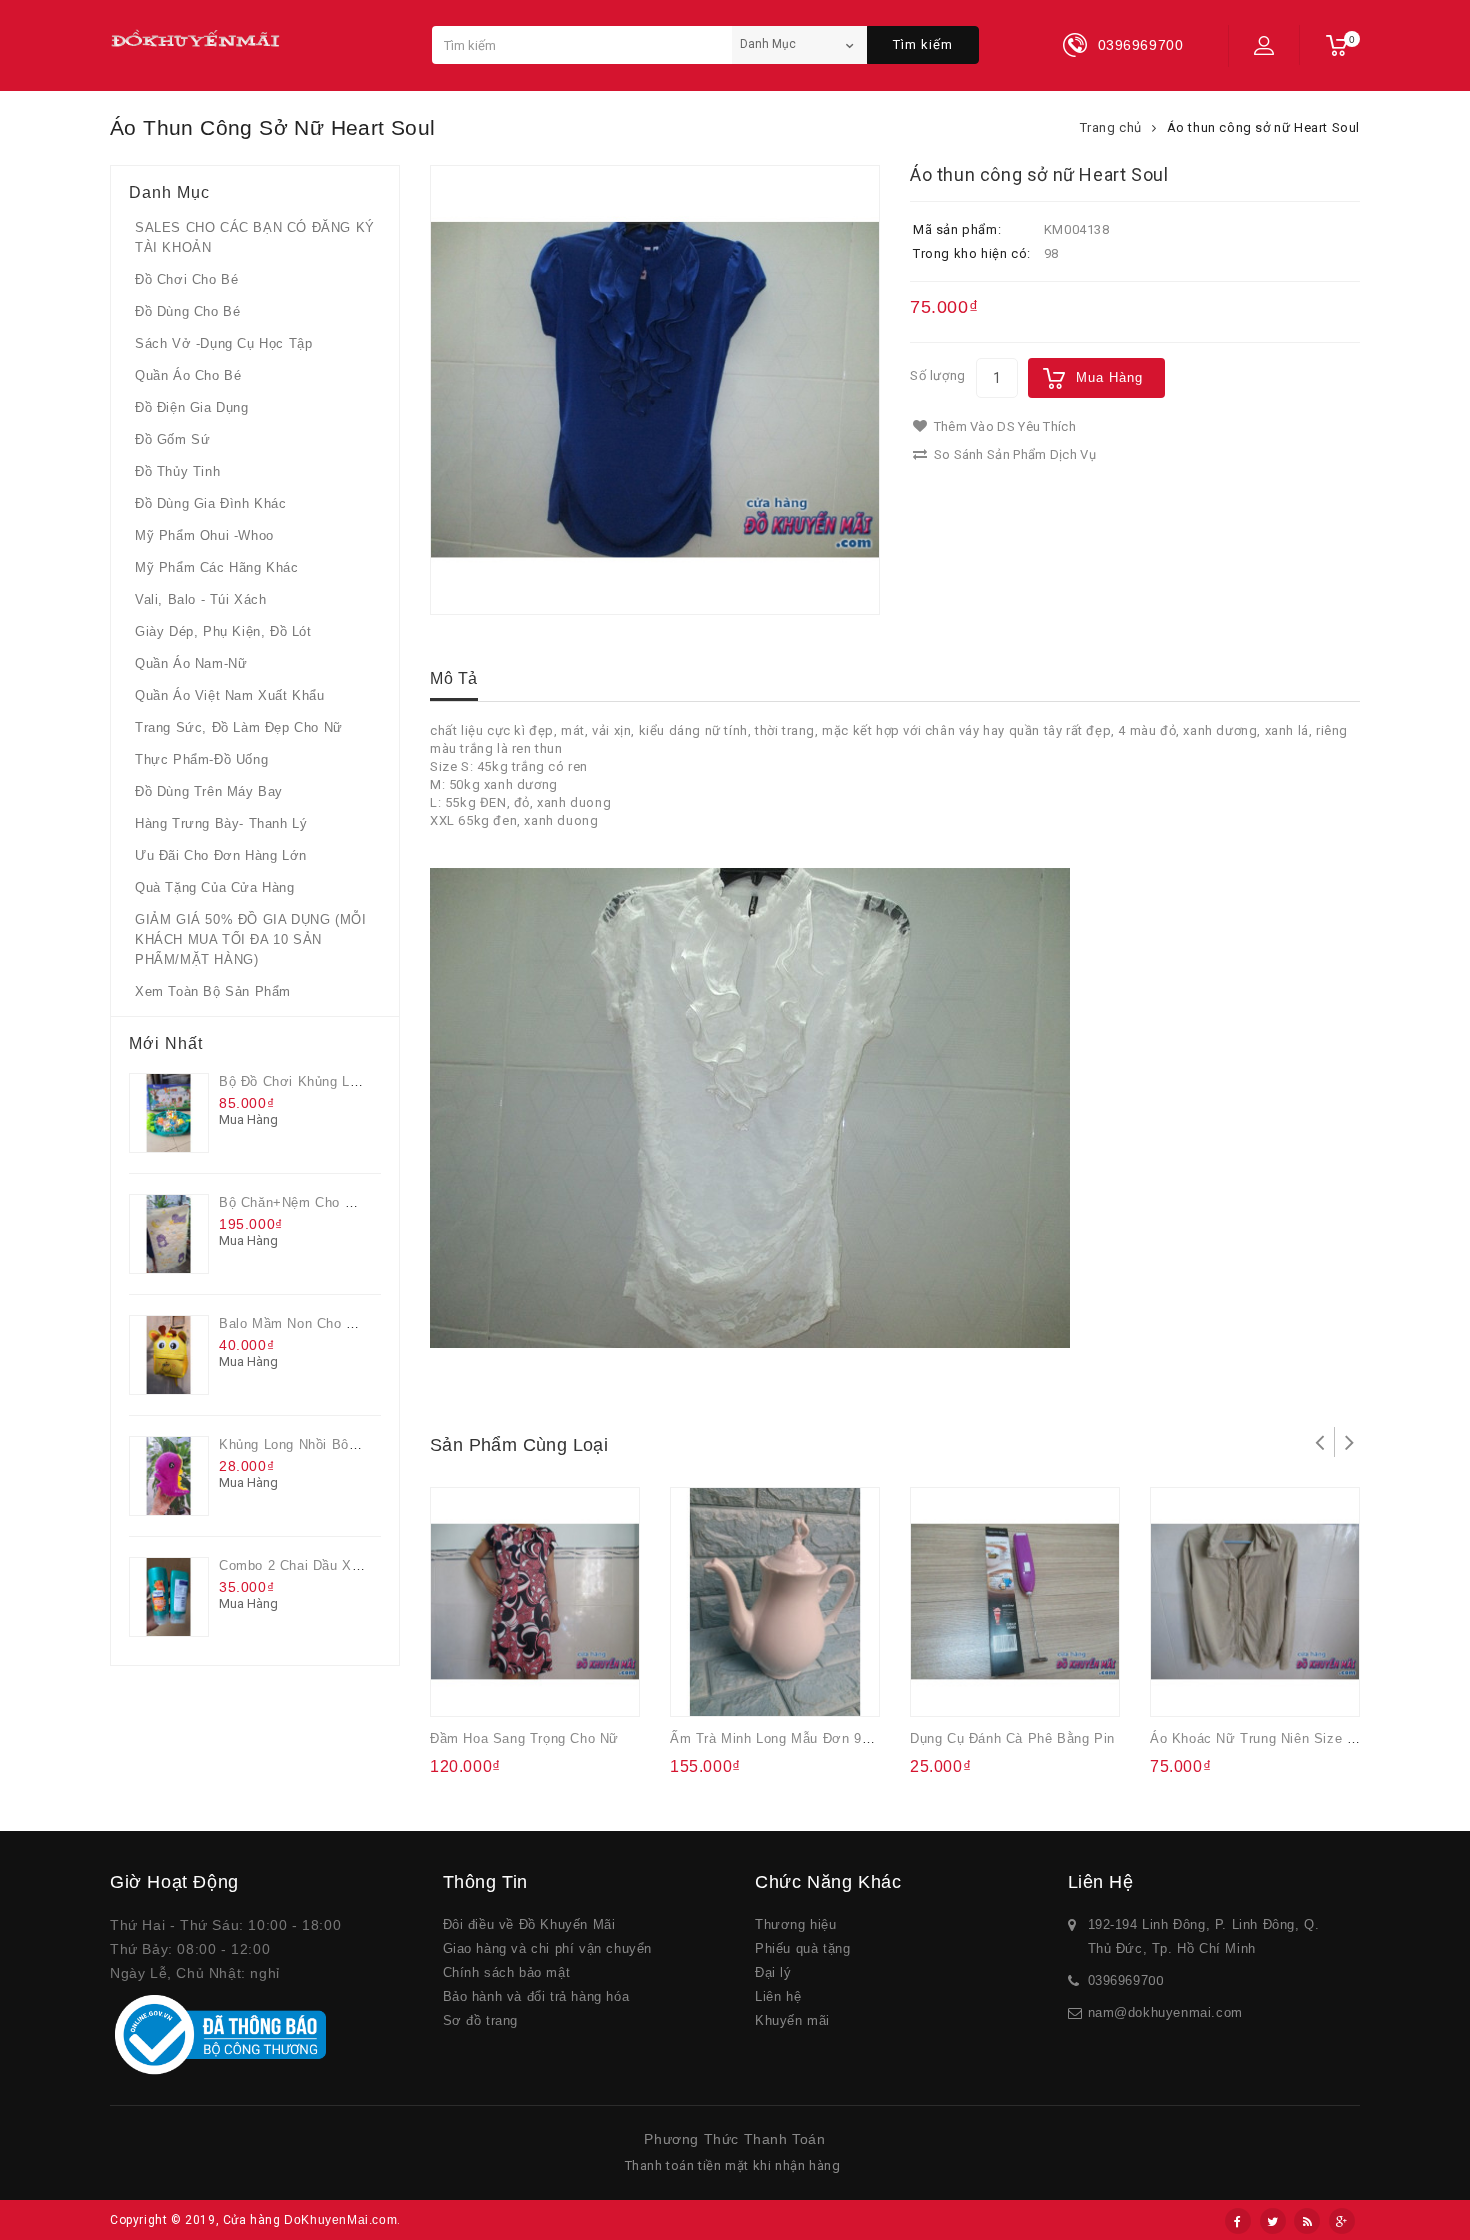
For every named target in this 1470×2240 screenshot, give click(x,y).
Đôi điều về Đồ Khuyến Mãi (529, 1924)
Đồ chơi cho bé (186, 279)
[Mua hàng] (463, 1688)
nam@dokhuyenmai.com (1165, 2012)
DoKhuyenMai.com (340, 2220)
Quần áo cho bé (188, 375)
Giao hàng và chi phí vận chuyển (548, 1948)
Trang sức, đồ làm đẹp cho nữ (239, 727)
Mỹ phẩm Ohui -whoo (204, 535)
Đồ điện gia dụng (192, 407)
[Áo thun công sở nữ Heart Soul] (655, 390)
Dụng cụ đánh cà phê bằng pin (1012, 1738)
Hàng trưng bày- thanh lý (221, 823)
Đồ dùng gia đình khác (211, 503)
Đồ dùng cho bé (187, 311)
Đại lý (773, 1972)
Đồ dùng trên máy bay (209, 791)
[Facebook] (1238, 2221)
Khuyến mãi (792, 2020)
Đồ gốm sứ (172, 439)
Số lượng (938, 375)
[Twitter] (1273, 2221)
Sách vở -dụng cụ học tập (223, 343)
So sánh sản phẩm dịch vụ (1013, 454)
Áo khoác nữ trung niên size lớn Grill (1276, 1738)
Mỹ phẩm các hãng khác (217, 567)
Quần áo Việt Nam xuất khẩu (230, 695)
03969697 (1118, 1980)
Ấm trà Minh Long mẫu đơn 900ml (781, 1738)
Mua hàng (1109, 377)
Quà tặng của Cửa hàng (215, 887)
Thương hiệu (796, 1924)
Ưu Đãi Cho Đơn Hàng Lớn (221, 855)
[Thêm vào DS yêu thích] (503, 1688)
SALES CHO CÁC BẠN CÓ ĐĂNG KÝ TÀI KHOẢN (255, 237)
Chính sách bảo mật (507, 1972)
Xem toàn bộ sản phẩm (213, 991)
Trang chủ (1111, 127)
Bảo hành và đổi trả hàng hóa (536, 1996)
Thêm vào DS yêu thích (1003, 426)
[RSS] (1307, 2221)
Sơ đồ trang (481, 2020)
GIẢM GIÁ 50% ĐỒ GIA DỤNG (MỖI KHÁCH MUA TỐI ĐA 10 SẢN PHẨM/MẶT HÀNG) (250, 939)
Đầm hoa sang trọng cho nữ (524, 1738)
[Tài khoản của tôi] (1264, 45)
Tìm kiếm (923, 44)
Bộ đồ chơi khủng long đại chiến (329, 1081)
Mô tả (454, 678)
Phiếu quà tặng (802, 1948)
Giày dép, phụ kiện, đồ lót (223, 631)
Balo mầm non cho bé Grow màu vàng (344, 1323)
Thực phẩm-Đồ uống (201, 759)
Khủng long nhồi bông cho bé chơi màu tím (365, 1444)
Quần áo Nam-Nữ (191, 663)
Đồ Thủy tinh (177, 471)
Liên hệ (778, 1996)
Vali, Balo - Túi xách (201, 599)
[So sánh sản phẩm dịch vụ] (542, 1688)
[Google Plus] (1342, 2221)
